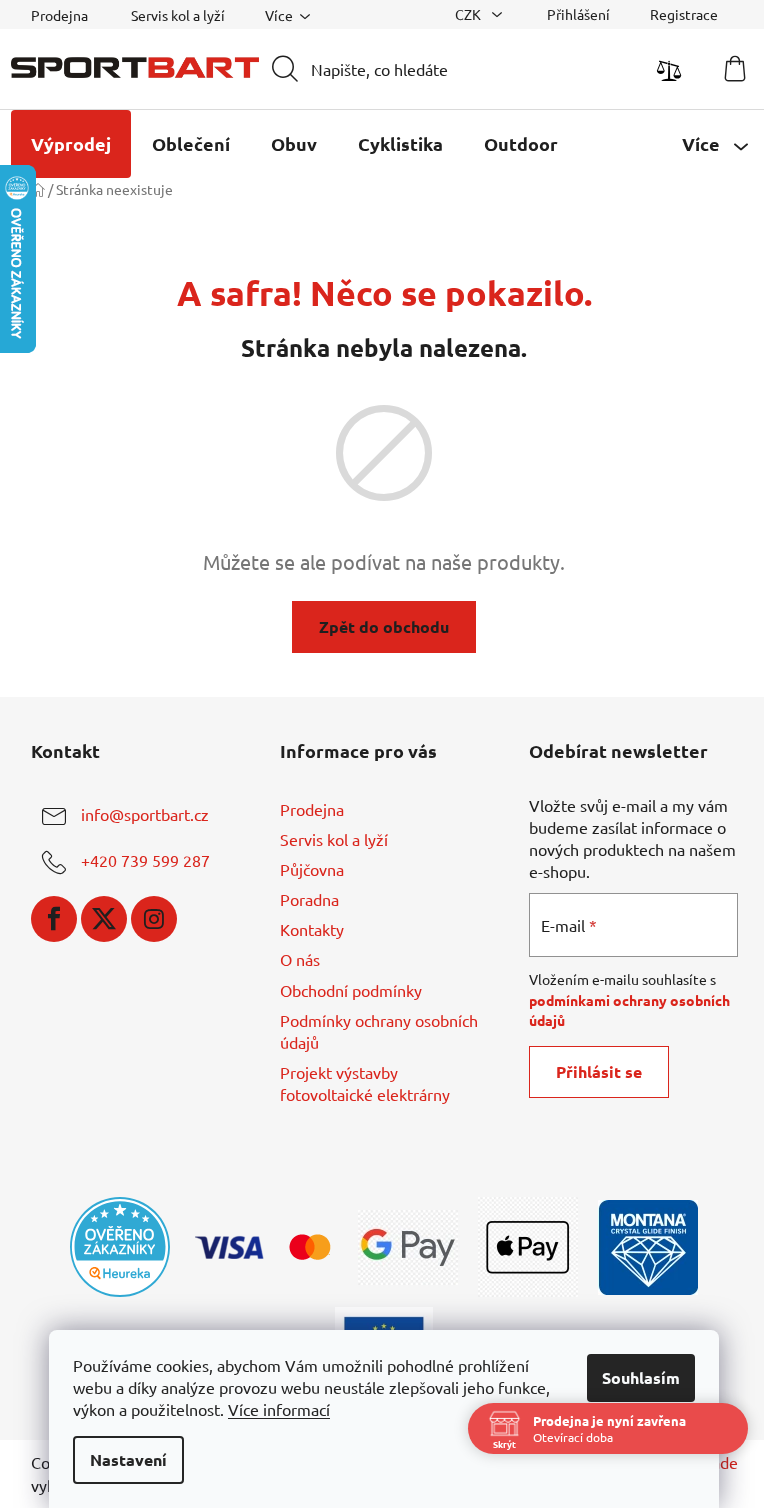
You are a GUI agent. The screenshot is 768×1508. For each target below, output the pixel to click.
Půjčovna (312, 869)
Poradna (309, 899)
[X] (104, 919)
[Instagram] (154, 919)
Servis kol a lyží (178, 15)
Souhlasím (641, 1377)
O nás (300, 959)
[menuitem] (71, 144)
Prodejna (59, 15)
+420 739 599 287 (145, 860)
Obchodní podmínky (351, 990)
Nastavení (128, 1459)
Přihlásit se (599, 1071)
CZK (469, 14)
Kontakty (312, 929)
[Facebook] (54, 919)
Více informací (279, 1409)
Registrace (684, 14)
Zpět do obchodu (384, 626)
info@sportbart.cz (145, 814)
